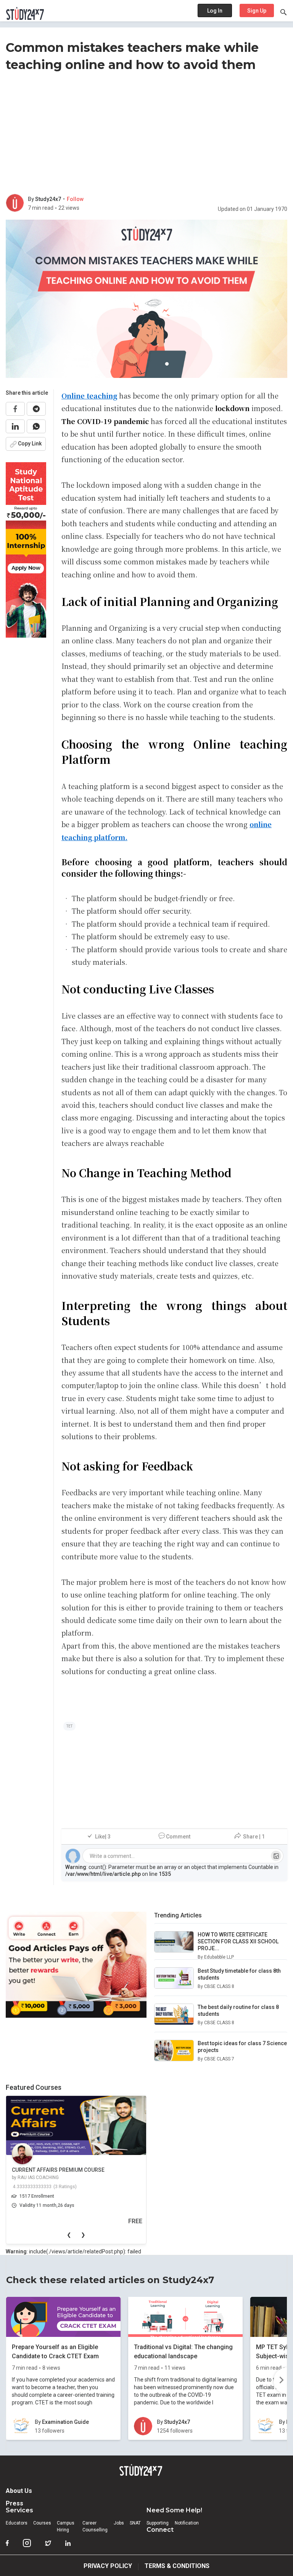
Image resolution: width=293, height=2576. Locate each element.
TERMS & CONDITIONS (177, 2566)
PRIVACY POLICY (108, 2566)
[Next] (280, 2381)
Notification (187, 2523)
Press (14, 2503)
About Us (19, 2491)
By (31, 199)
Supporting (158, 2523)
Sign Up (257, 11)
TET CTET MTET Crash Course (106, 2170)
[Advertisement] (146, 135)
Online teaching (89, 395)
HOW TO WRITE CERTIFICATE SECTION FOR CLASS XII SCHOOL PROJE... (238, 1941)
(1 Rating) (111, 2187)
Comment (178, 1837)
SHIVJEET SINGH (92, 2177)
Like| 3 (103, 1837)
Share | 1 (254, 1837)
